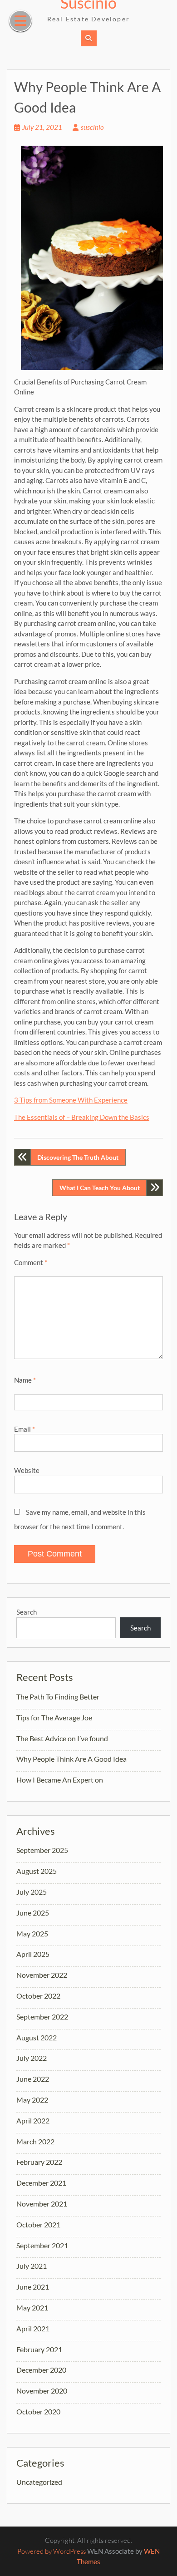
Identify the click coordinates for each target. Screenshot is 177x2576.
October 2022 (38, 1996)
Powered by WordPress (52, 2551)
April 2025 (33, 1954)
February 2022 (39, 2162)
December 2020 (41, 2370)
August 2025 (37, 1871)
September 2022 (42, 2017)
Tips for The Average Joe (54, 1717)
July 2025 (32, 1892)
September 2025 (42, 1850)
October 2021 (38, 2224)
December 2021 (41, 2183)
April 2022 (33, 2120)
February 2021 (39, 2349)
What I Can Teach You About (100, 1188)
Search (27, 1612)
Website (27, 1470)
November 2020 (42, 2391)
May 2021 (32, 2308)
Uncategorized (39, 2482)
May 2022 (32, 2100)
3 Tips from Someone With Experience (71, 1100)
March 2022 (35, 2141)
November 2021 (42, 2204)
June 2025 (33, 1913)
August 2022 (37, 2037)
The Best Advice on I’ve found (62, 1738)
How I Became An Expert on (60, 1780)
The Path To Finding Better (58, 1697)
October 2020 (38, 2411)
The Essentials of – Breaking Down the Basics (82, 1117)
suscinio (92, 127)
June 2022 (33, 2079)
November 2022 (42, 1975)
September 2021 (42, 2245)
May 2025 (32, 1933)
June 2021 (33, 2287)
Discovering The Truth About (78, 1157)
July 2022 (32, 2058)
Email (25, 1429)
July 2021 (32, 2266)
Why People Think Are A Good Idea (71, 1759)
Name (25, 1380)
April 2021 (33, 2328)
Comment (31, 1262)
